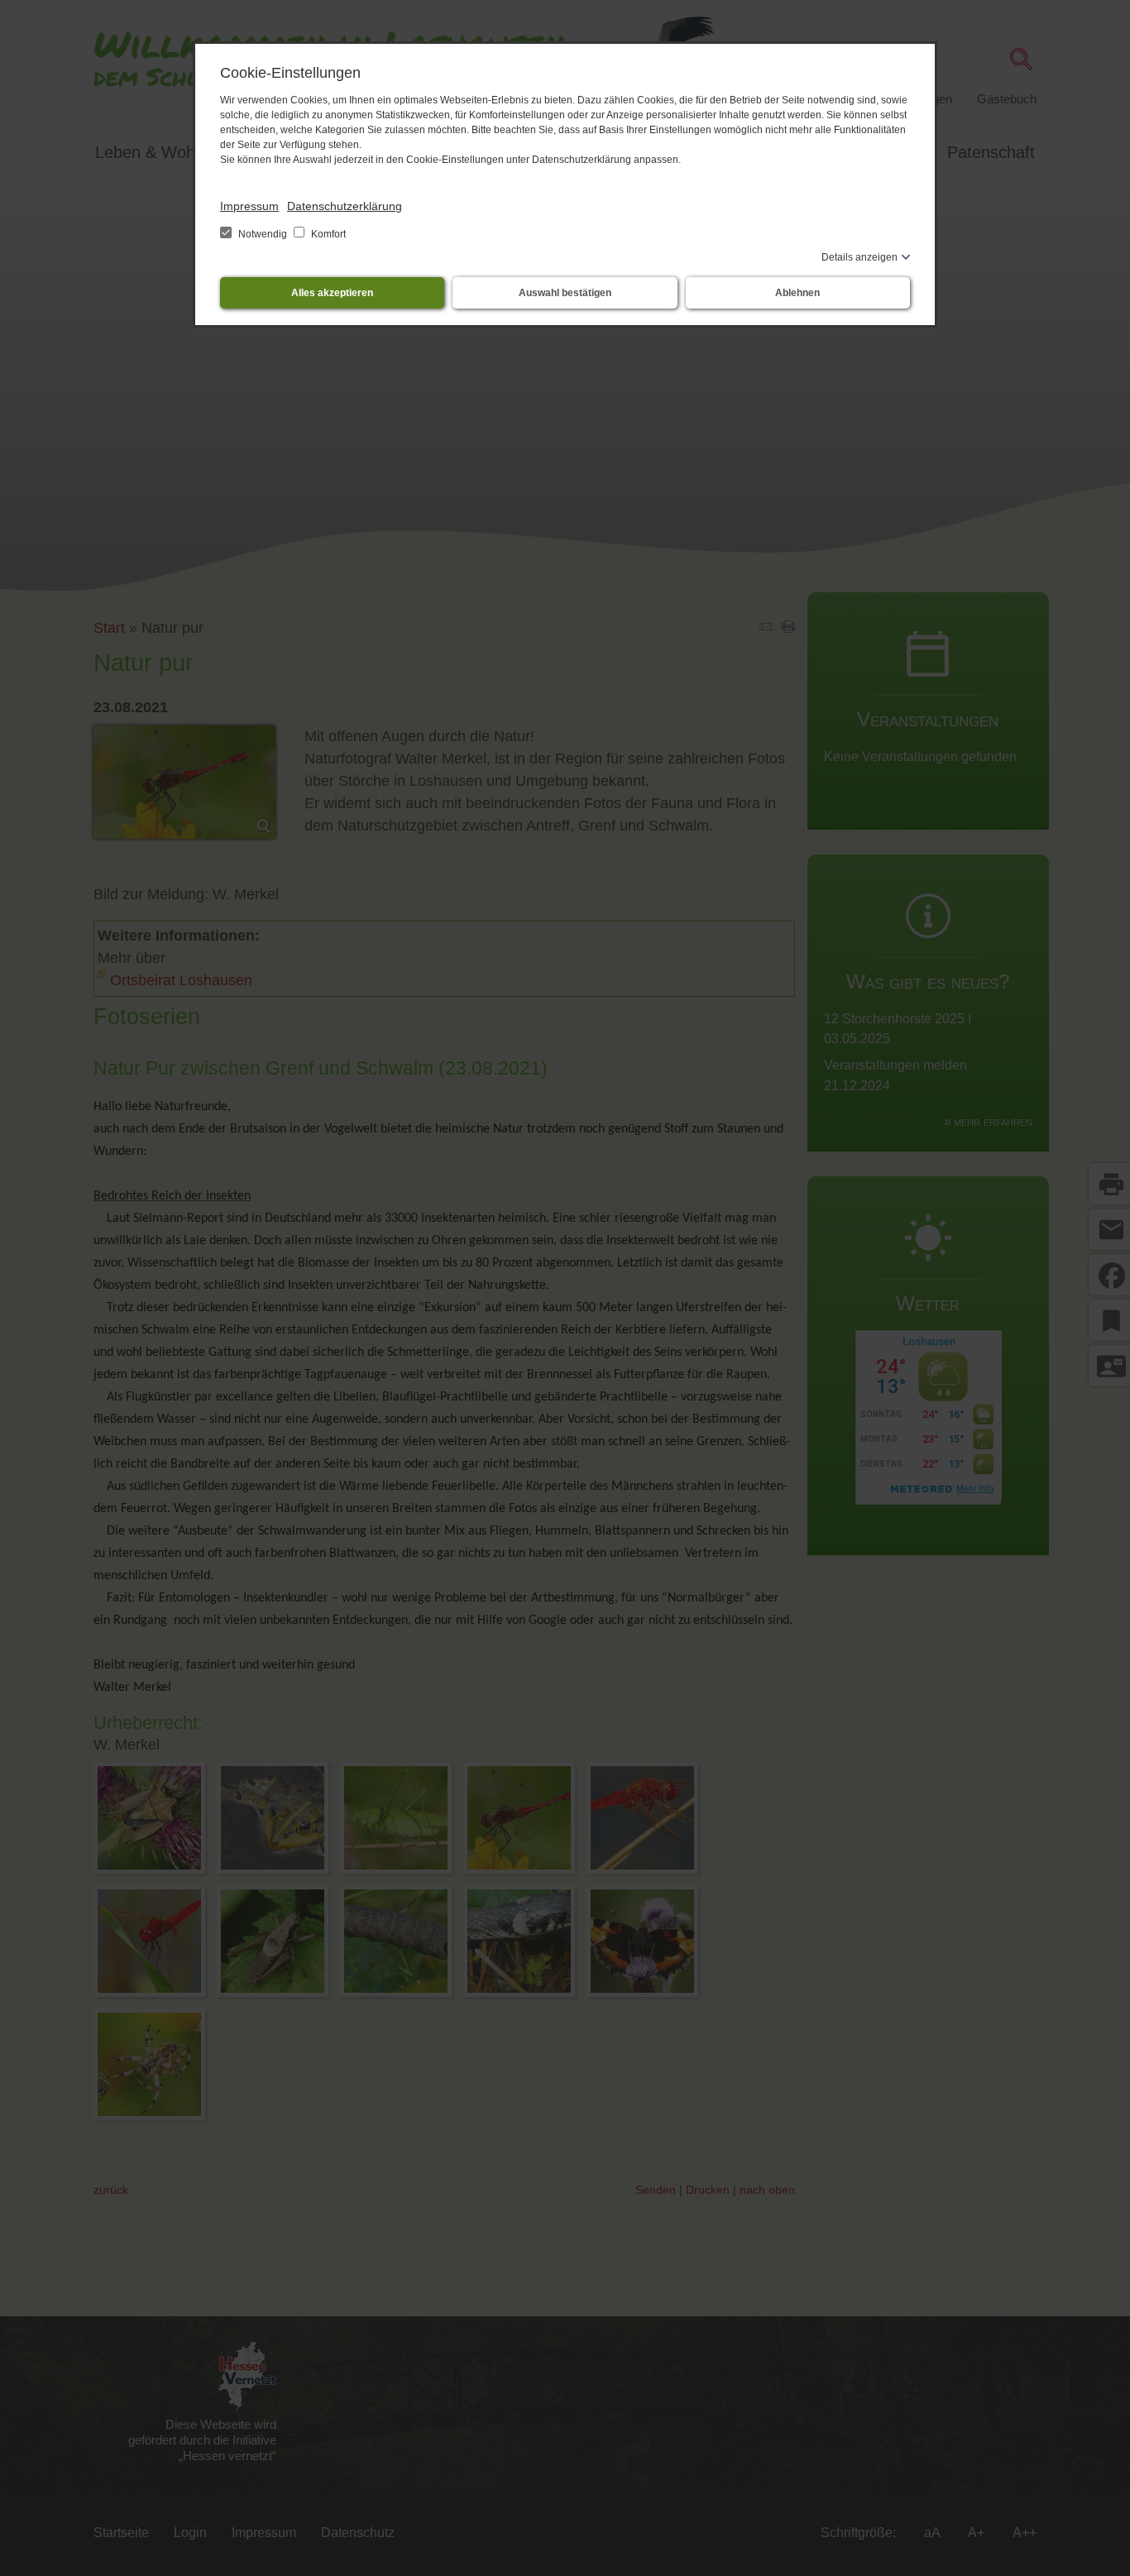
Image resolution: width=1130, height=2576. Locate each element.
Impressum (249, 206)
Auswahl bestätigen (565, 293)
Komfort (327, 234)
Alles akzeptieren (332, 293)
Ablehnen (797, 293)
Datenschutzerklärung (345, 206)
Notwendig (263, 234)
